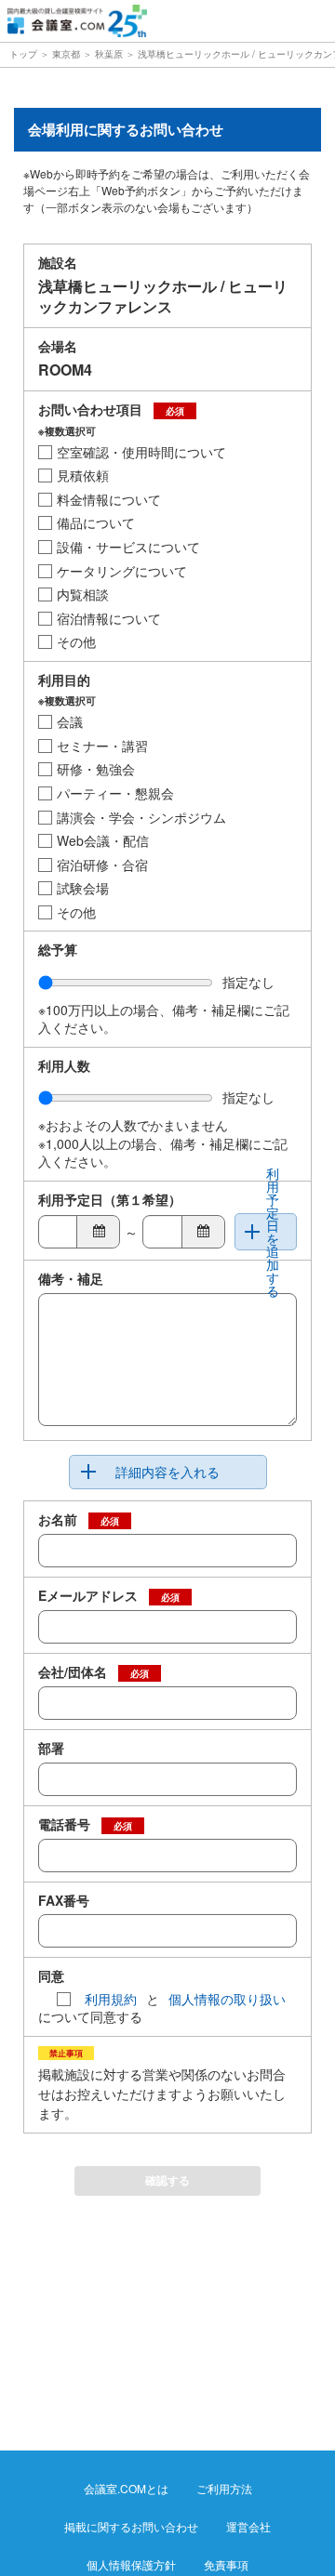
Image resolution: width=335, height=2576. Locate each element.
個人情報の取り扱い (227, 1999)
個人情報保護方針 (131, 2564)
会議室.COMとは (126, 2488)
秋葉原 (109, 54)
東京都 (66, 54)
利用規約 (111, 1999)
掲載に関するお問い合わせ (131, 2526)
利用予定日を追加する (273, 1232)
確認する (167, 2180)
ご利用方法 (224, 2488)
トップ (25, 54)
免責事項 (226, 2564)
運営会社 (248, 2526)
